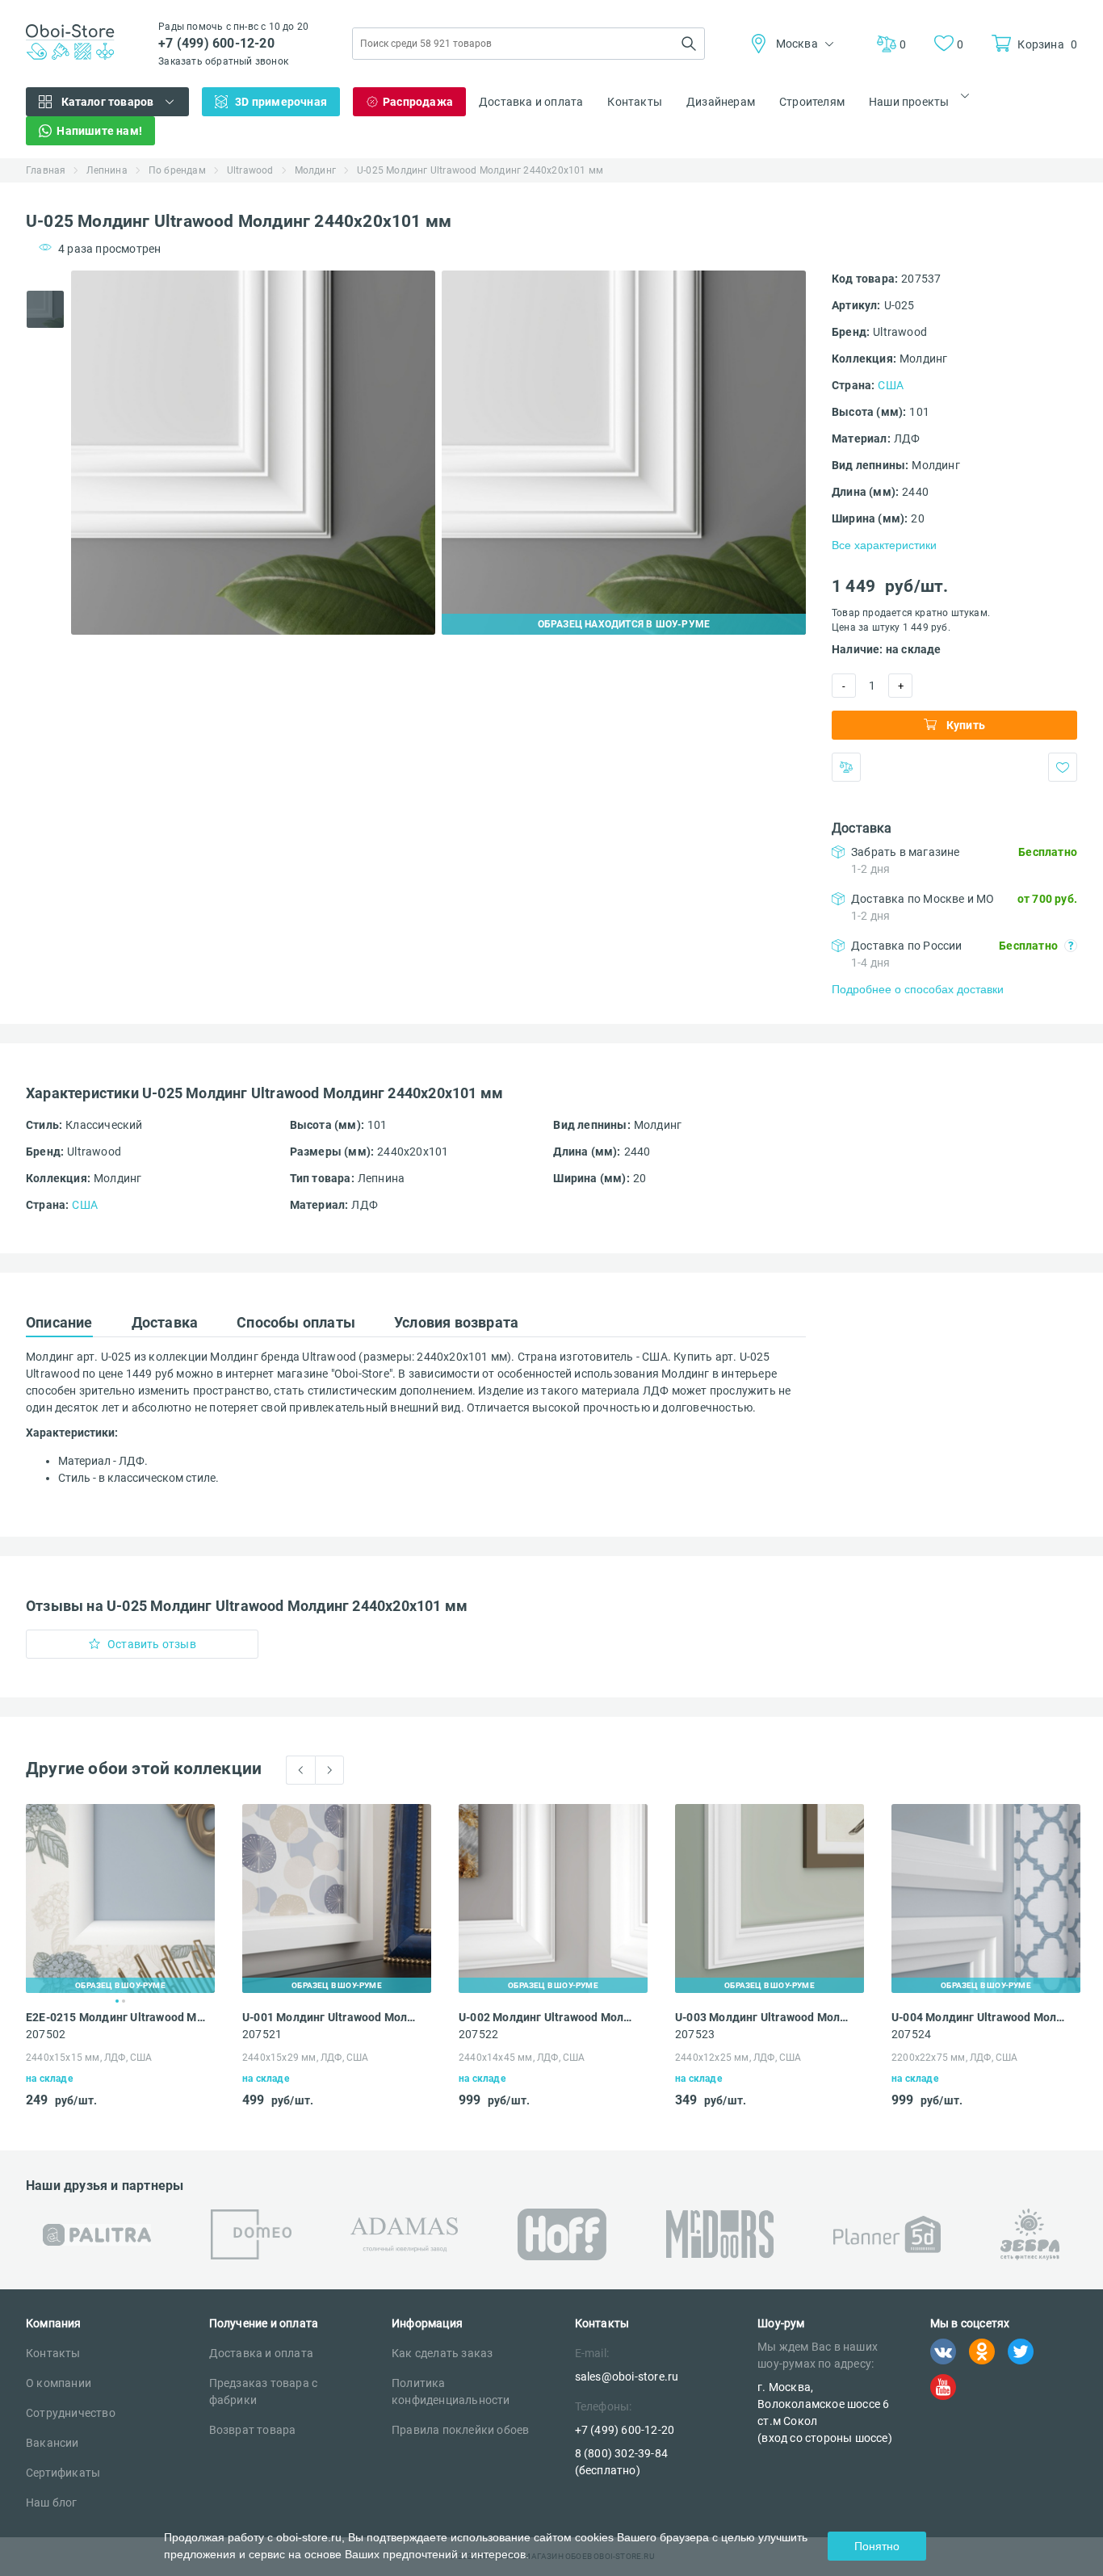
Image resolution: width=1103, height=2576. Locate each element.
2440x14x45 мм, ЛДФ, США (522, 2058)
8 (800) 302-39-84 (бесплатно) (621, 2462)
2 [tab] (124, 2001)
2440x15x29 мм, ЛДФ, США (306, 2058)
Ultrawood (250, 170)
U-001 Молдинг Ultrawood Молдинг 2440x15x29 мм (332, 2017)
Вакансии (52, 2443)
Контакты (635, 102)
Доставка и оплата (531, 102)
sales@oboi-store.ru (627, 2377)
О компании (59, 2383)
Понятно (877, 2546)
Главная (46, 170)
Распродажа (418, 102)
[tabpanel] (253, 453)
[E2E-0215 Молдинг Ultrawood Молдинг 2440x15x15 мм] (120, 1898)
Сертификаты (63, 2473)
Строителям (812, 102)
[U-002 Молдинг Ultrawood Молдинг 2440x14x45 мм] (553, 1898)
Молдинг (315, 170)
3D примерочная (281, 102)
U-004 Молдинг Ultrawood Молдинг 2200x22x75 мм (981, 2017)
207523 (695, 2034)
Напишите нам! (99, 131)
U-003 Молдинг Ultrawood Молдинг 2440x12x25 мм (765, 2017)
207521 (262, 2034)
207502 (46, 2034)
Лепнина (107, 170)
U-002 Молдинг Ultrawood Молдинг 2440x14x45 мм (548, 2017)
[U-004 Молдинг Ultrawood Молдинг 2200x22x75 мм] (986, 1898)
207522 (478, 2034)
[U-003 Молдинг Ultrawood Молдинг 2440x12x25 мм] (770, 1898)
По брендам (177, 170)
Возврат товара (253, 2430)
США (891, 385)
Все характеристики (884, 545)
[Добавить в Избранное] (1063, 767)
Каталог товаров (108, 102)
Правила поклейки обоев (460, 2430)
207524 (911, 2034)
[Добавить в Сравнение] (846, 767)
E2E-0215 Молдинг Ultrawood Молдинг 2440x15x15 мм (115, 2017)
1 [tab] (117, 2001)
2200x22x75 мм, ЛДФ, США (955, 2058)
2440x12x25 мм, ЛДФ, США (738, 2058)
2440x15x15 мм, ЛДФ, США (89, 2058)
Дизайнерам (721, 102)
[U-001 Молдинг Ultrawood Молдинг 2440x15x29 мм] (337, 1898)
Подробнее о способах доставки (918, 989)
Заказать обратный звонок (223, 61)
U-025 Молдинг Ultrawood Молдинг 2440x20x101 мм (480, 170)
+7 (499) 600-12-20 (216, 43)
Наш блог (52, 2503)
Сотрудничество (71, 2413)
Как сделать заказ (442, 2353)
